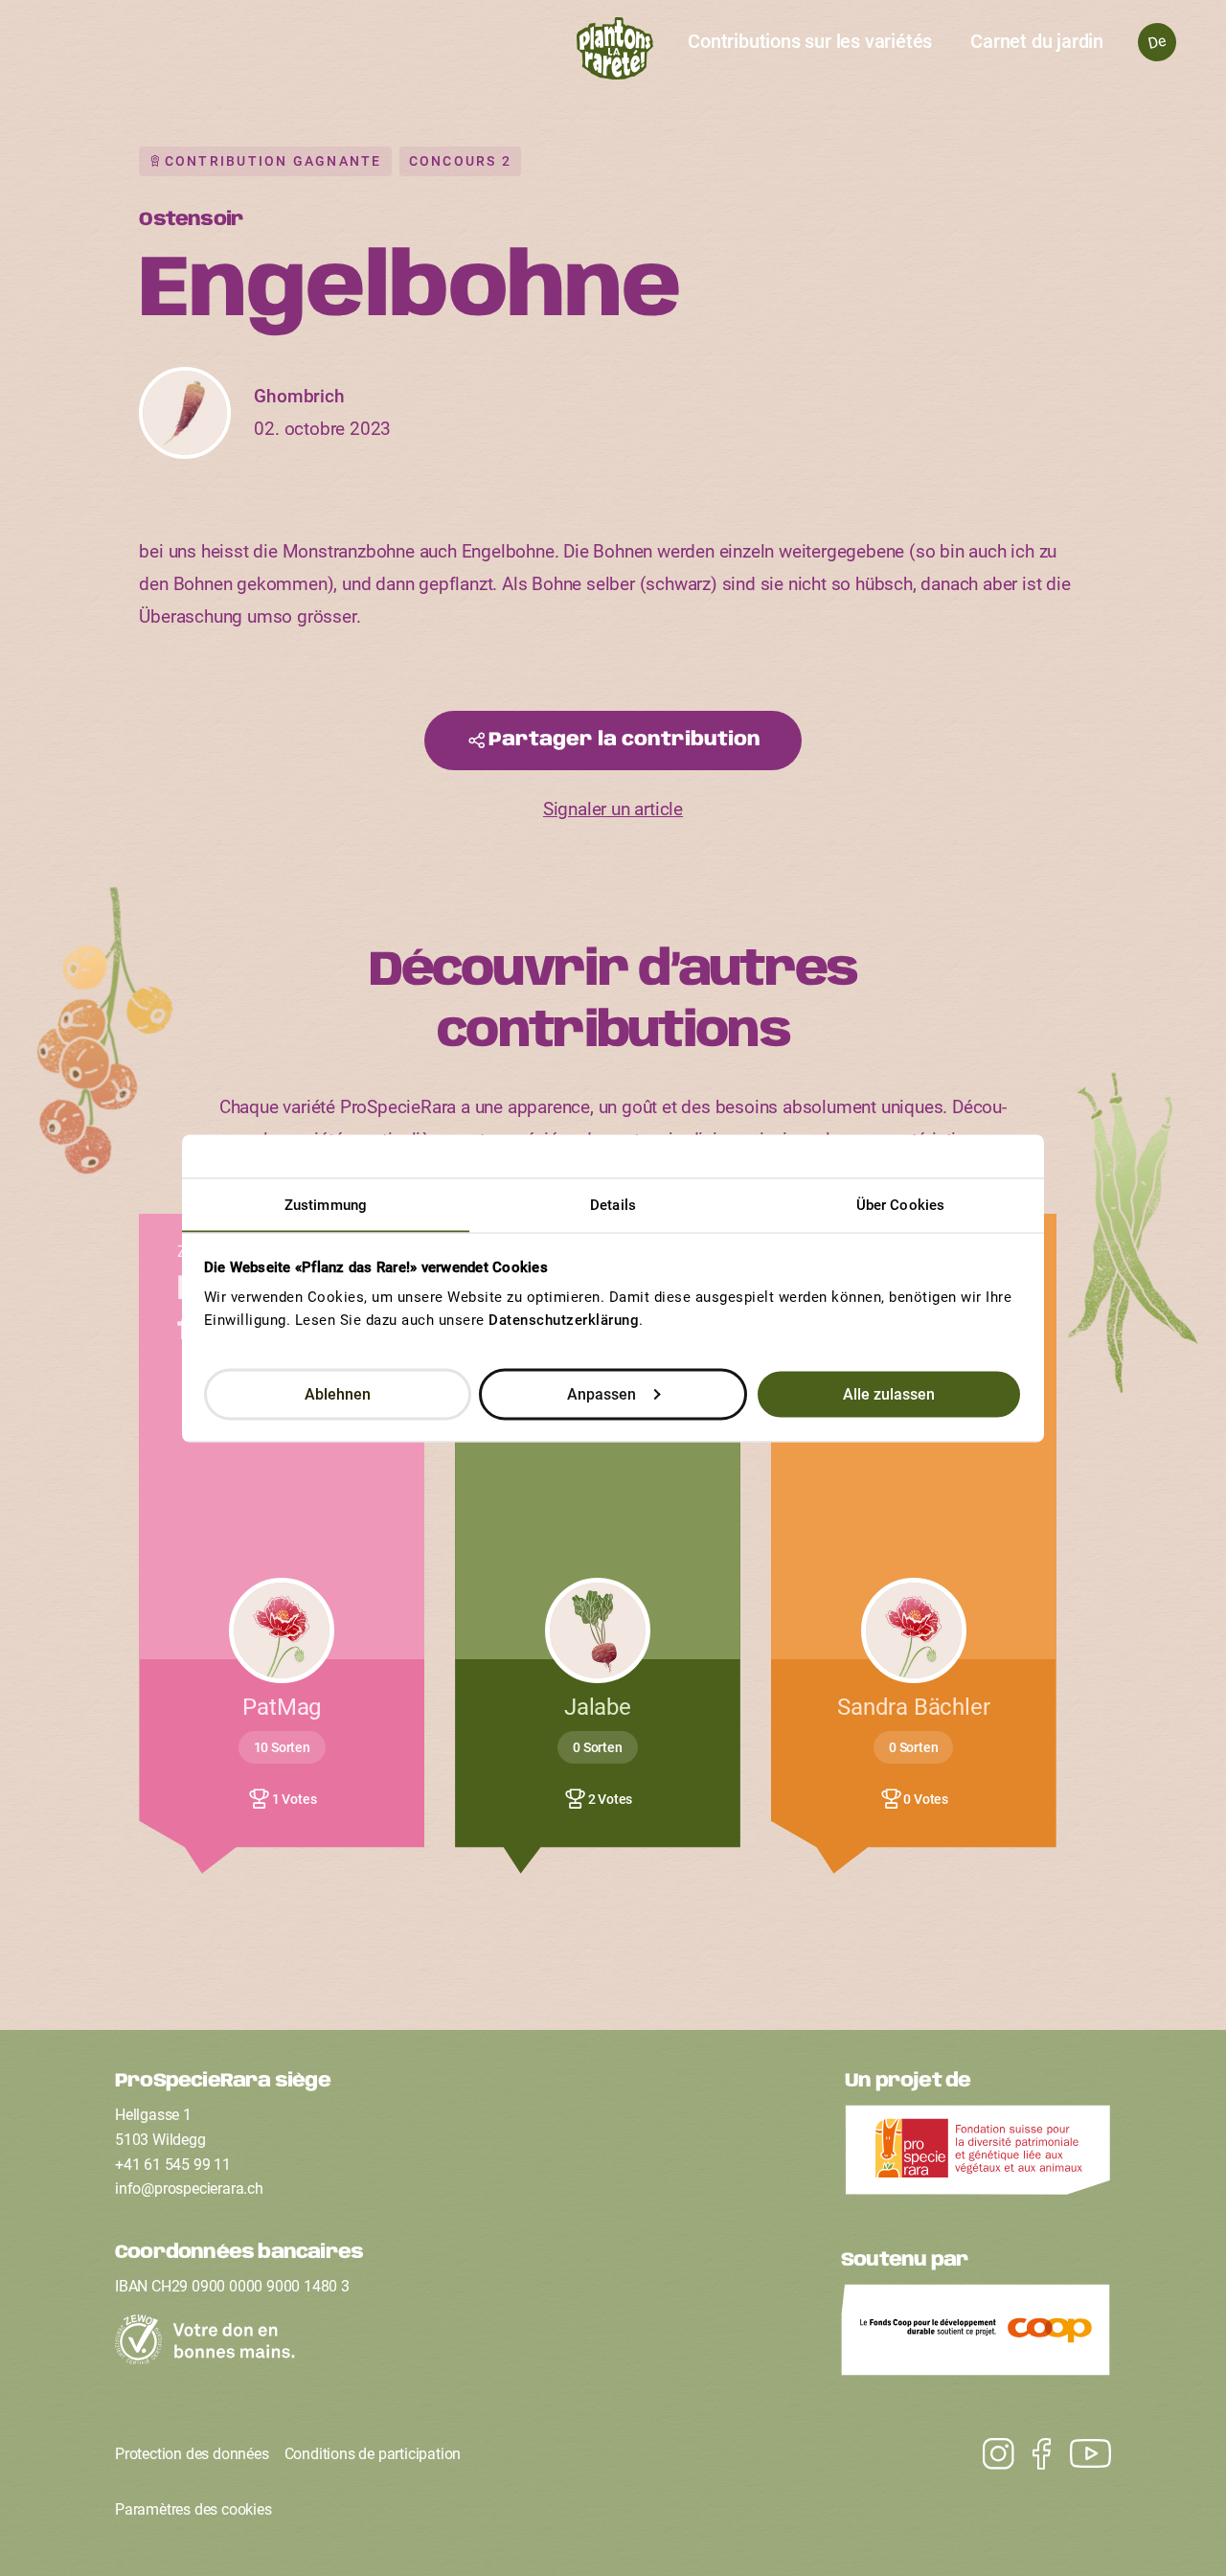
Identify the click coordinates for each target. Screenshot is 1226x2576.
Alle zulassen (889, 1393)
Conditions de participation (373, 2454)
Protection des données (192, 2454)
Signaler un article (613, 809)
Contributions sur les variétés (810, 41)
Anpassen (602, 1393)
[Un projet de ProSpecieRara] (978, 2155)
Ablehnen (338, 1393)
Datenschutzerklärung (564, 1319)
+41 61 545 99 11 (173, 2165)
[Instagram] (1081, 2454)
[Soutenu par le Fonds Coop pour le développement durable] (976, 2335)
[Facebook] (1032, 2454)
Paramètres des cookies (193, 2509)
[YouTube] (989, 2454)
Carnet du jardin (1037, 41)
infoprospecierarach (189, 2188)
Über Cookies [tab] (900, 1204)
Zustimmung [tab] (326, 1204)
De (1157, 41)
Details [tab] (613, 1204)
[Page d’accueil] (613, 54)
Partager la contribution (624, 740)
